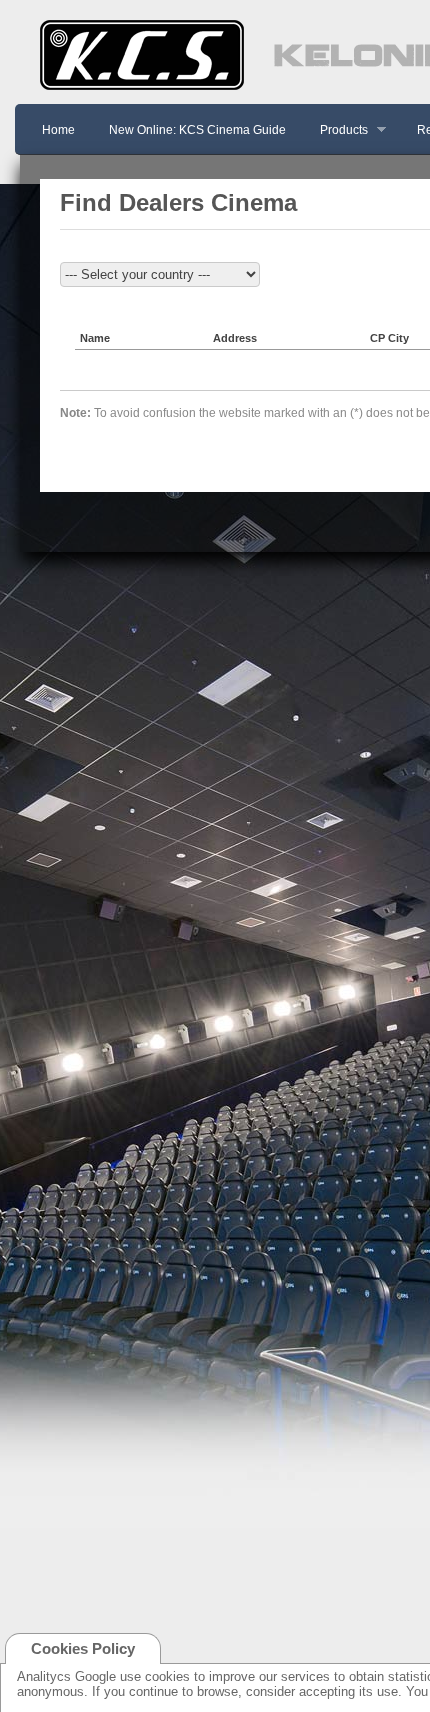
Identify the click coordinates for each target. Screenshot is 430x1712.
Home (58, 130)
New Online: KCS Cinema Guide (197, 130)
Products (338, 130)
